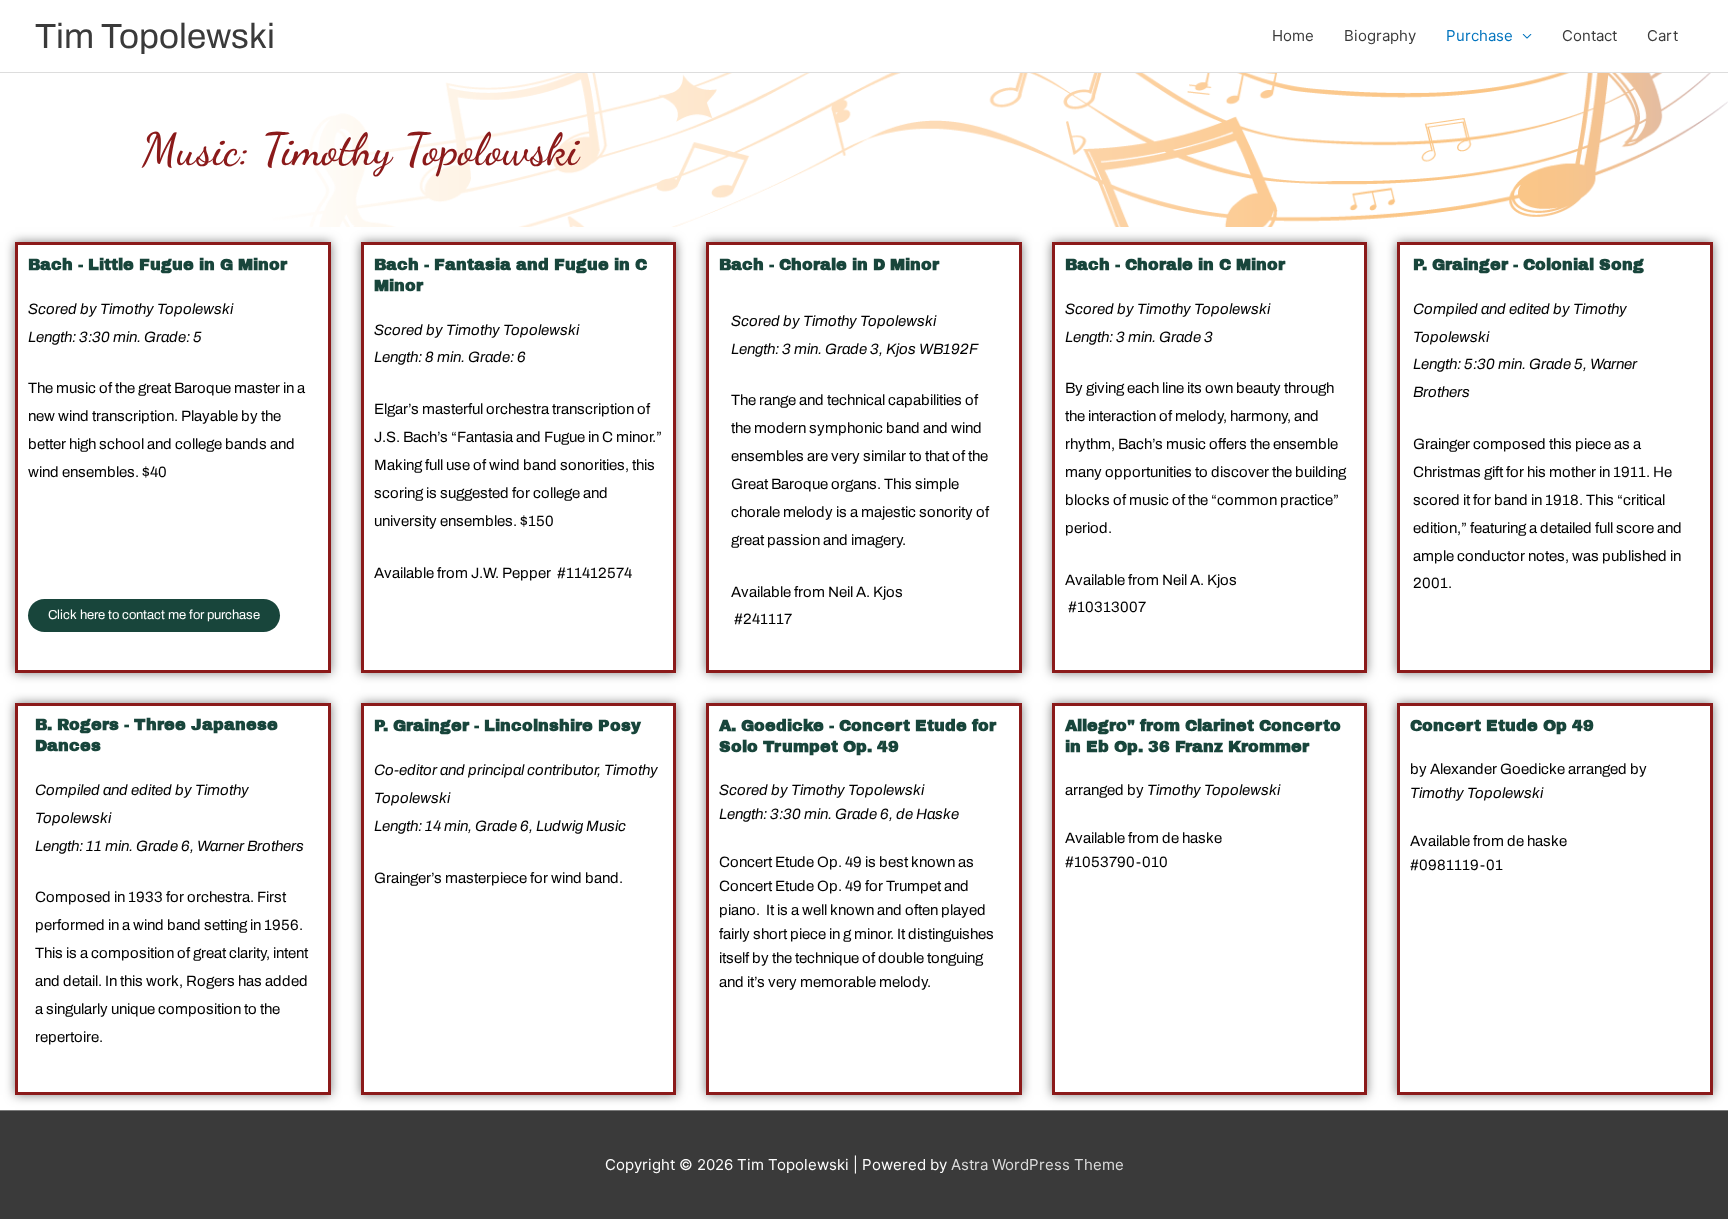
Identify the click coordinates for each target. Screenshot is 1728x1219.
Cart (1662, 35)
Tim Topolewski (155, 36)
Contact (1589, 35)
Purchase (1479, 35)
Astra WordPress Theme (1037, 1164)
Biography (1380, 35)
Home (1293, 35)
